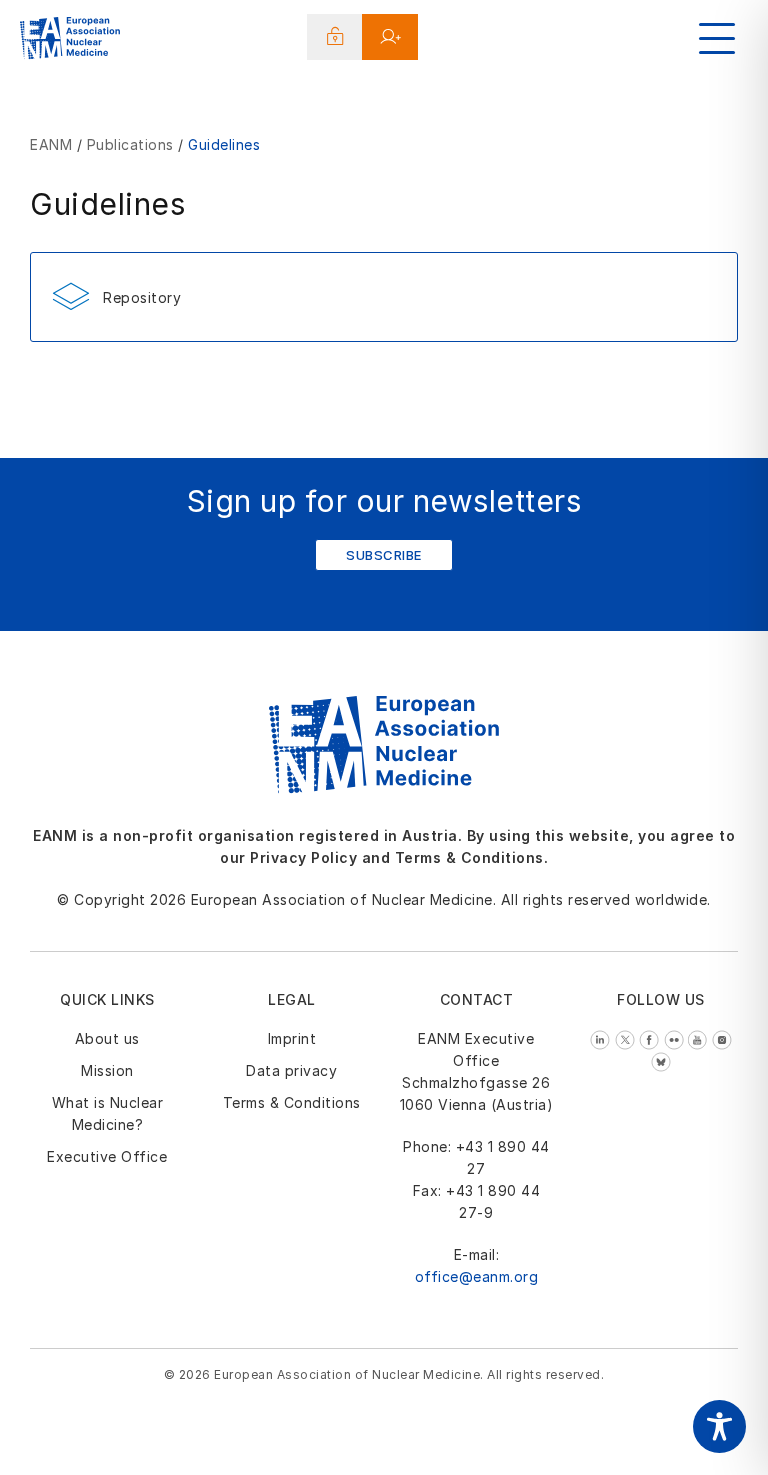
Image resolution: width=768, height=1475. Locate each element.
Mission (107, 1070)
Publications (130, 144)
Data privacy (291, 1070)
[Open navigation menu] (717, 38)
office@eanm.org (477, 1276)
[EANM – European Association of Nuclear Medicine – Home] (70, 41)
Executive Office (107, 1156)
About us (107, 1038)
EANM (51, 144)
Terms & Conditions (292, 1102)
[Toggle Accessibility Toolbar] (719, 1426)
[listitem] (602, 1038)
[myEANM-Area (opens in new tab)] (335, 37)
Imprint (292, 1038)
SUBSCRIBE (384, 555)
